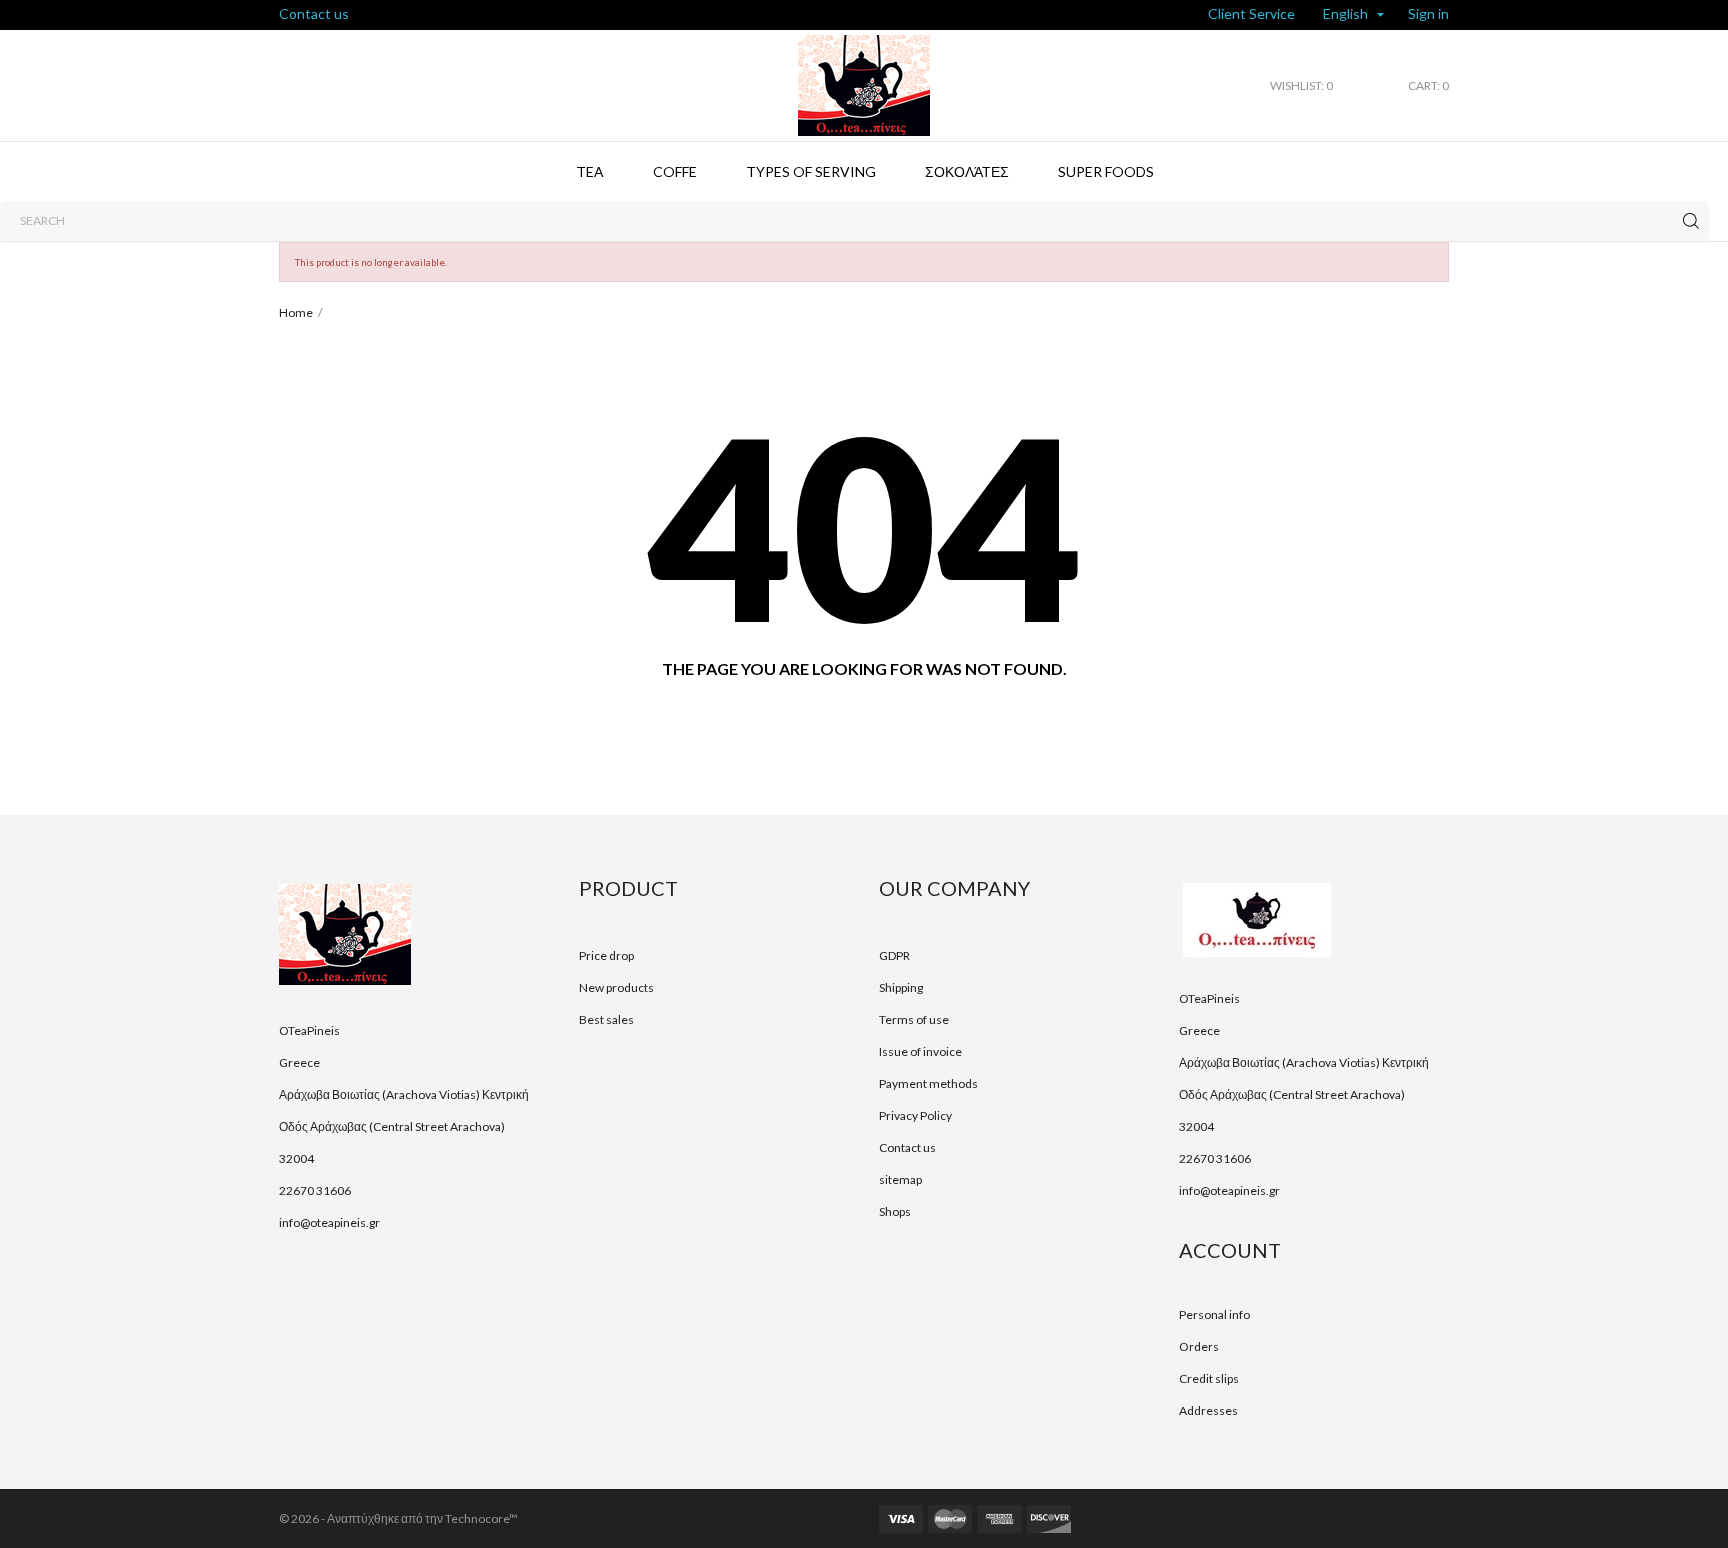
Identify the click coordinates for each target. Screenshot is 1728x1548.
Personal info (1214, 1314)
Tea (590, 171)
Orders (1199, 1346)
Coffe (675, 171)
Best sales (606, 1019)
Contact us (314, 13)
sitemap (900, 1179)
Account (1230, 1250)
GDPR (894, 955)
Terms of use (914, 1019)
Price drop (606, 955)
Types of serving (811, 171)
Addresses (1208, 1410)
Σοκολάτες (967, 171)
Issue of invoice (920, 1051)
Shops (895, 1211)
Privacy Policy (915, 1115)
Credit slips (1209, 1378)
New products (616, 987)
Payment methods (928, 1083)
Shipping (901, 987)
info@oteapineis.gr (329, 1222)
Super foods (1106, 171)
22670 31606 (315, 1190)
